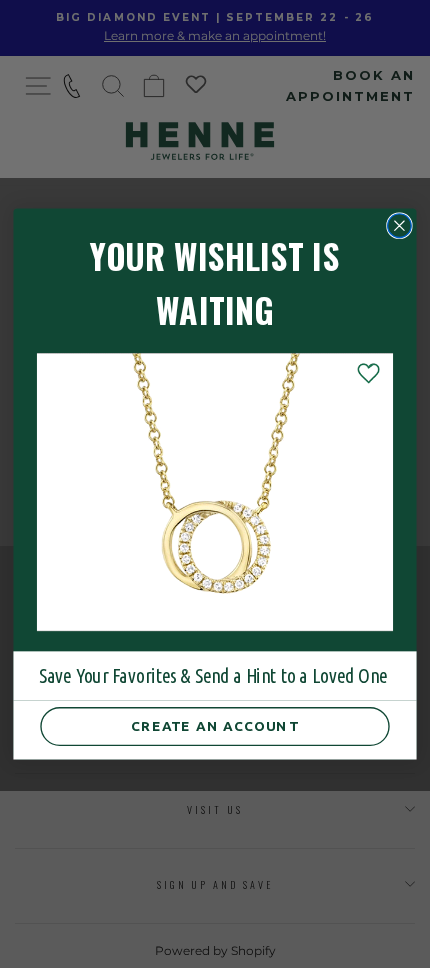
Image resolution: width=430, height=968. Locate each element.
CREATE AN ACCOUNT (214, 726)
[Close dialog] (400, 226)
